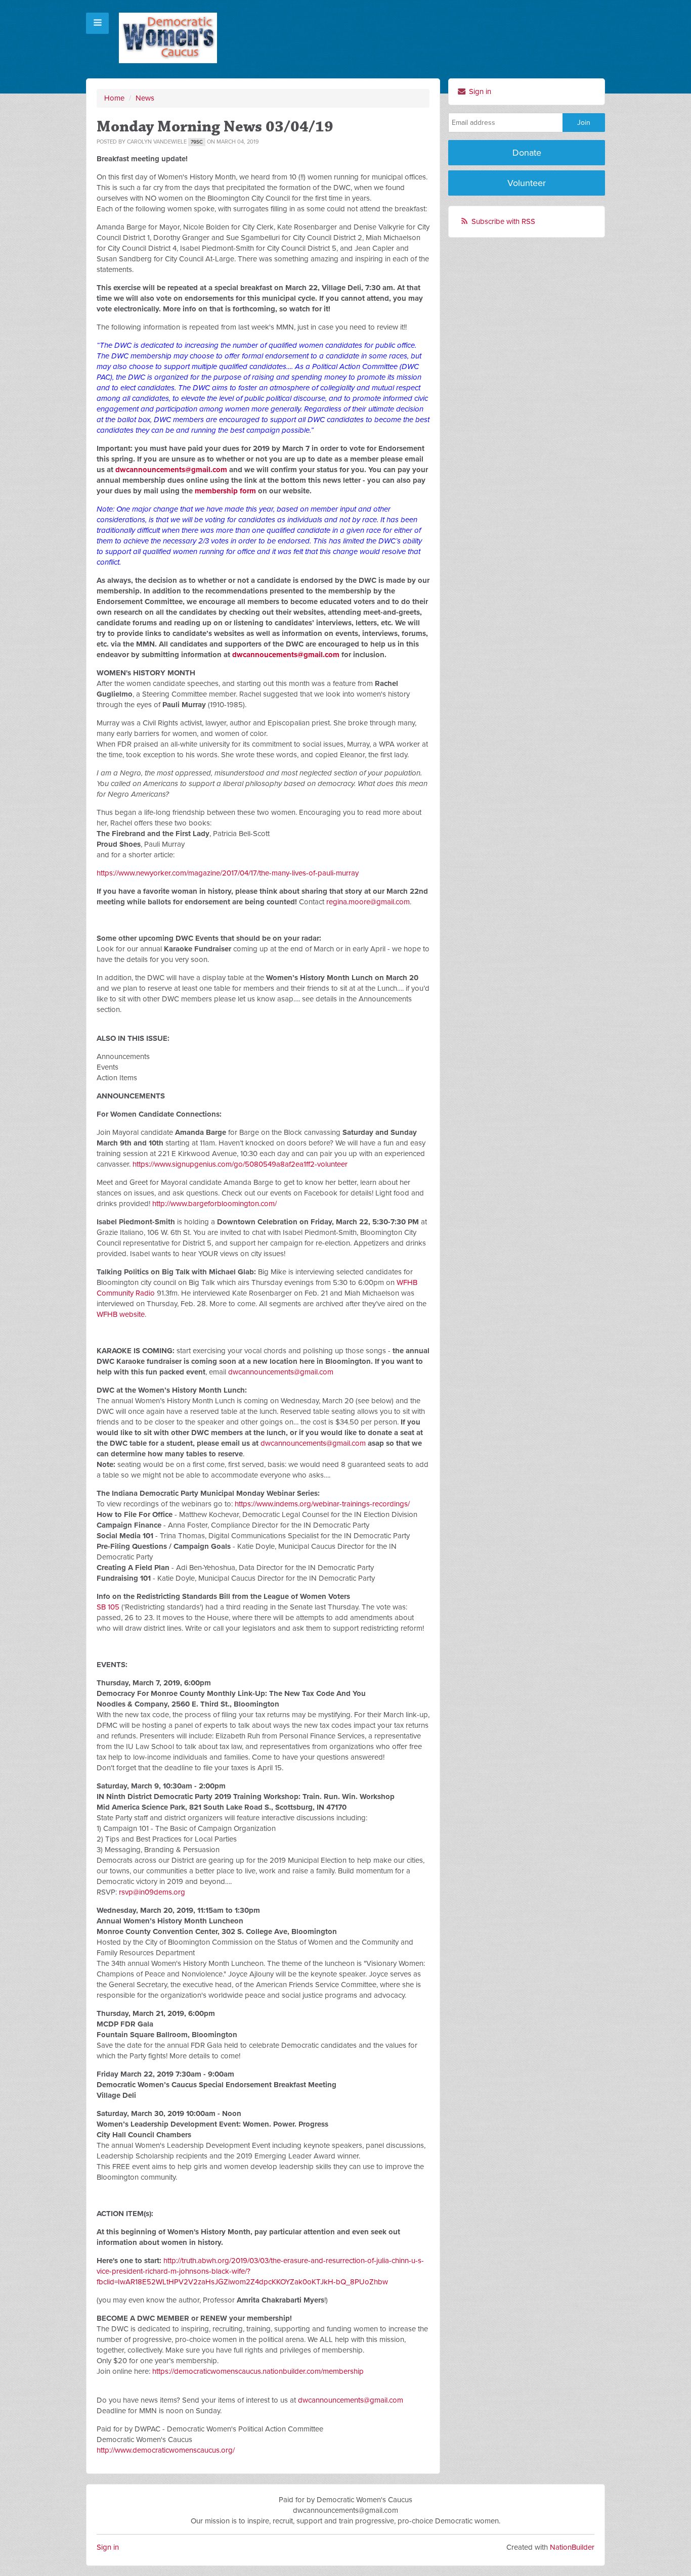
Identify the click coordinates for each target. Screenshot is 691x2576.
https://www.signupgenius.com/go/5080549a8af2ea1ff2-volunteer (240, 1164)
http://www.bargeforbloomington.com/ (214, 1204)
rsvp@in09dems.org (152, 1892)
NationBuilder (572, 2547)
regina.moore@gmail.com (368, 902)
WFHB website (121, 1314)
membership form (225, 491)
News (145, 98)
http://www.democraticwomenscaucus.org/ (166, 2450)
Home (114, 98)
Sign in (479, 91)
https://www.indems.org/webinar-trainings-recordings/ (322, 1504)
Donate (527, 153)
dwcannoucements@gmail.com (286, 655)
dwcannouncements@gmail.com (171, 470)
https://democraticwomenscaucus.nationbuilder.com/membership (258, 2371)
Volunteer (527, 183)
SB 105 (108, 1607)
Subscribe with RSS (503, 221)
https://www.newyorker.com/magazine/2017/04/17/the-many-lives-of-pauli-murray (228, 873)
